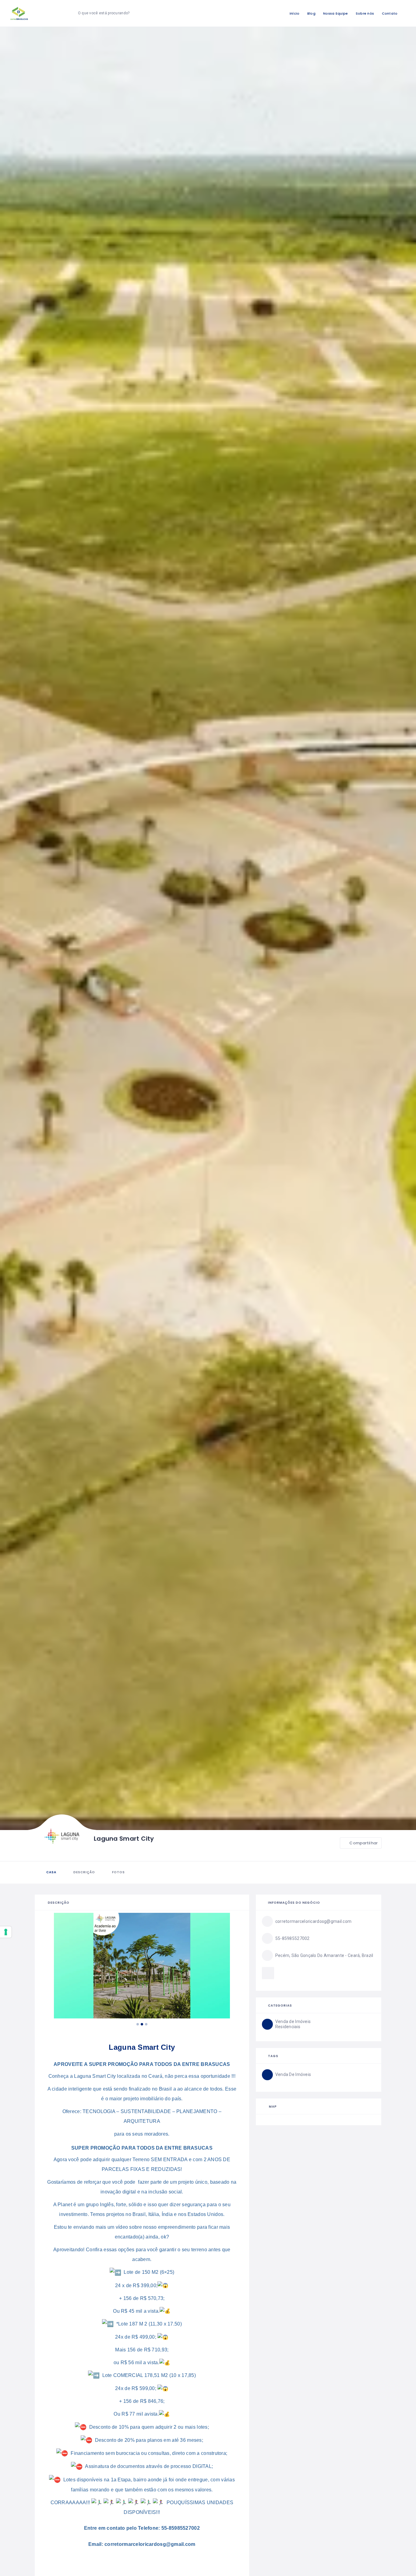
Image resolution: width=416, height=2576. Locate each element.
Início (295, 13)
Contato (390, 13)
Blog (311, 13)
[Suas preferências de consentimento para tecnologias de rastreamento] (6, 1932)
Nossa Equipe (335, 13)
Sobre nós (365, 13)
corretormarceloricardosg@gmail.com (150, 2544)
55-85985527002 (181, 2528)
